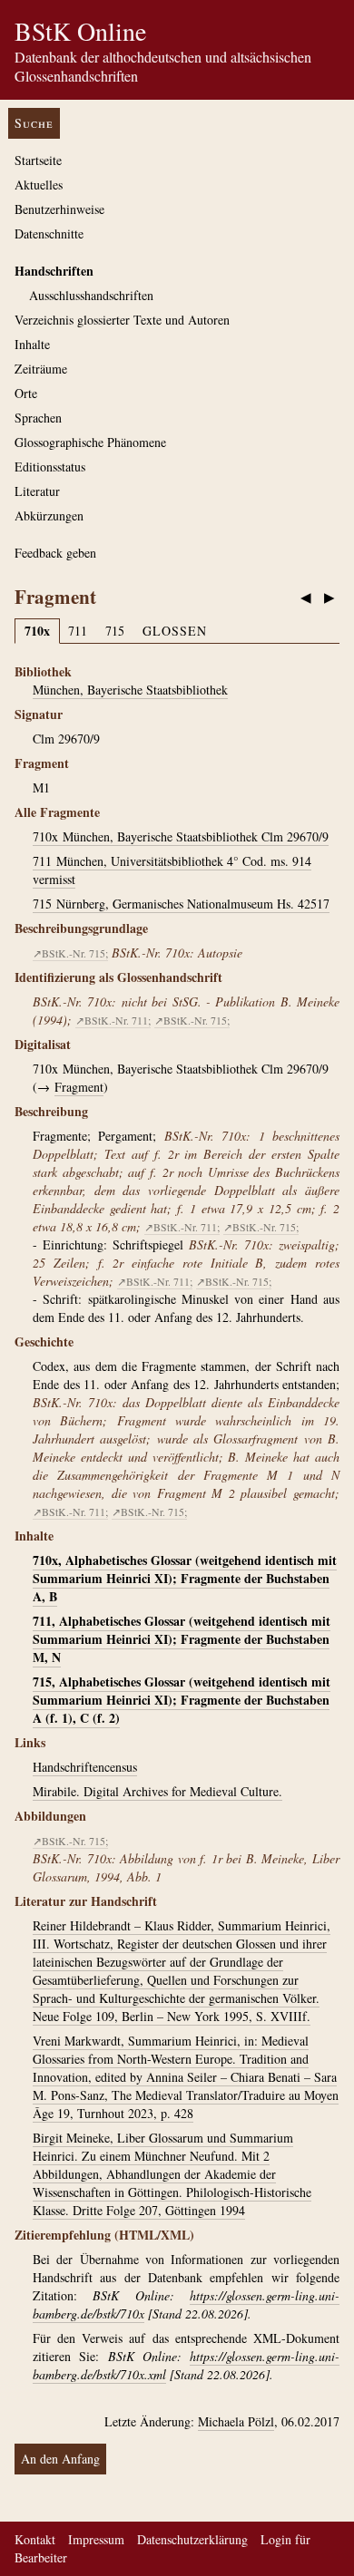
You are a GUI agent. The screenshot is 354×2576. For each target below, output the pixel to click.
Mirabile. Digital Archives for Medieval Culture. (157, 1791)
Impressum (96, 2539)
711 (78, 631)
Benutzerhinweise (59, 209)
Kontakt (35, 2539)
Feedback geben (55, 553)
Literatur (37, 491)
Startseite (38, 160)
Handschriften (54, 271)
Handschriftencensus (85, 1767)
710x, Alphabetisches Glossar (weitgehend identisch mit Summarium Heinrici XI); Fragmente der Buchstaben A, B (185, 1578)
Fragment (79, 1087)
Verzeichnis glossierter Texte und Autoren (122, 320)
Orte (26, 393)
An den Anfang (60, 2459)
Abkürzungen (49, 515)
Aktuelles (39, 185)
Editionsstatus (50, 467)
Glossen (175, 631)
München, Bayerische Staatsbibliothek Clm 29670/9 (181, 836)
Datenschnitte (49, 233)
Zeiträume (41, 369)
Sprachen (38, 418)
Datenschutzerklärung (192, 2539)
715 (115, 631)
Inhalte (32, 344)
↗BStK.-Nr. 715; (70, 953)
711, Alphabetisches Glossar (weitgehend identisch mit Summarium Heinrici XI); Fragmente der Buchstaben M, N (182, 1639)
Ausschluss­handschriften (91, 295)
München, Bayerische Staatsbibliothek (130, 690)
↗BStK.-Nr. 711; (113, 1020)
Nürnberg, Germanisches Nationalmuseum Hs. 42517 (181, 904)
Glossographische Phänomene (90, 442)
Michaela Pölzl (236, 2421)
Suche (34, 123)
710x (37, 631)
